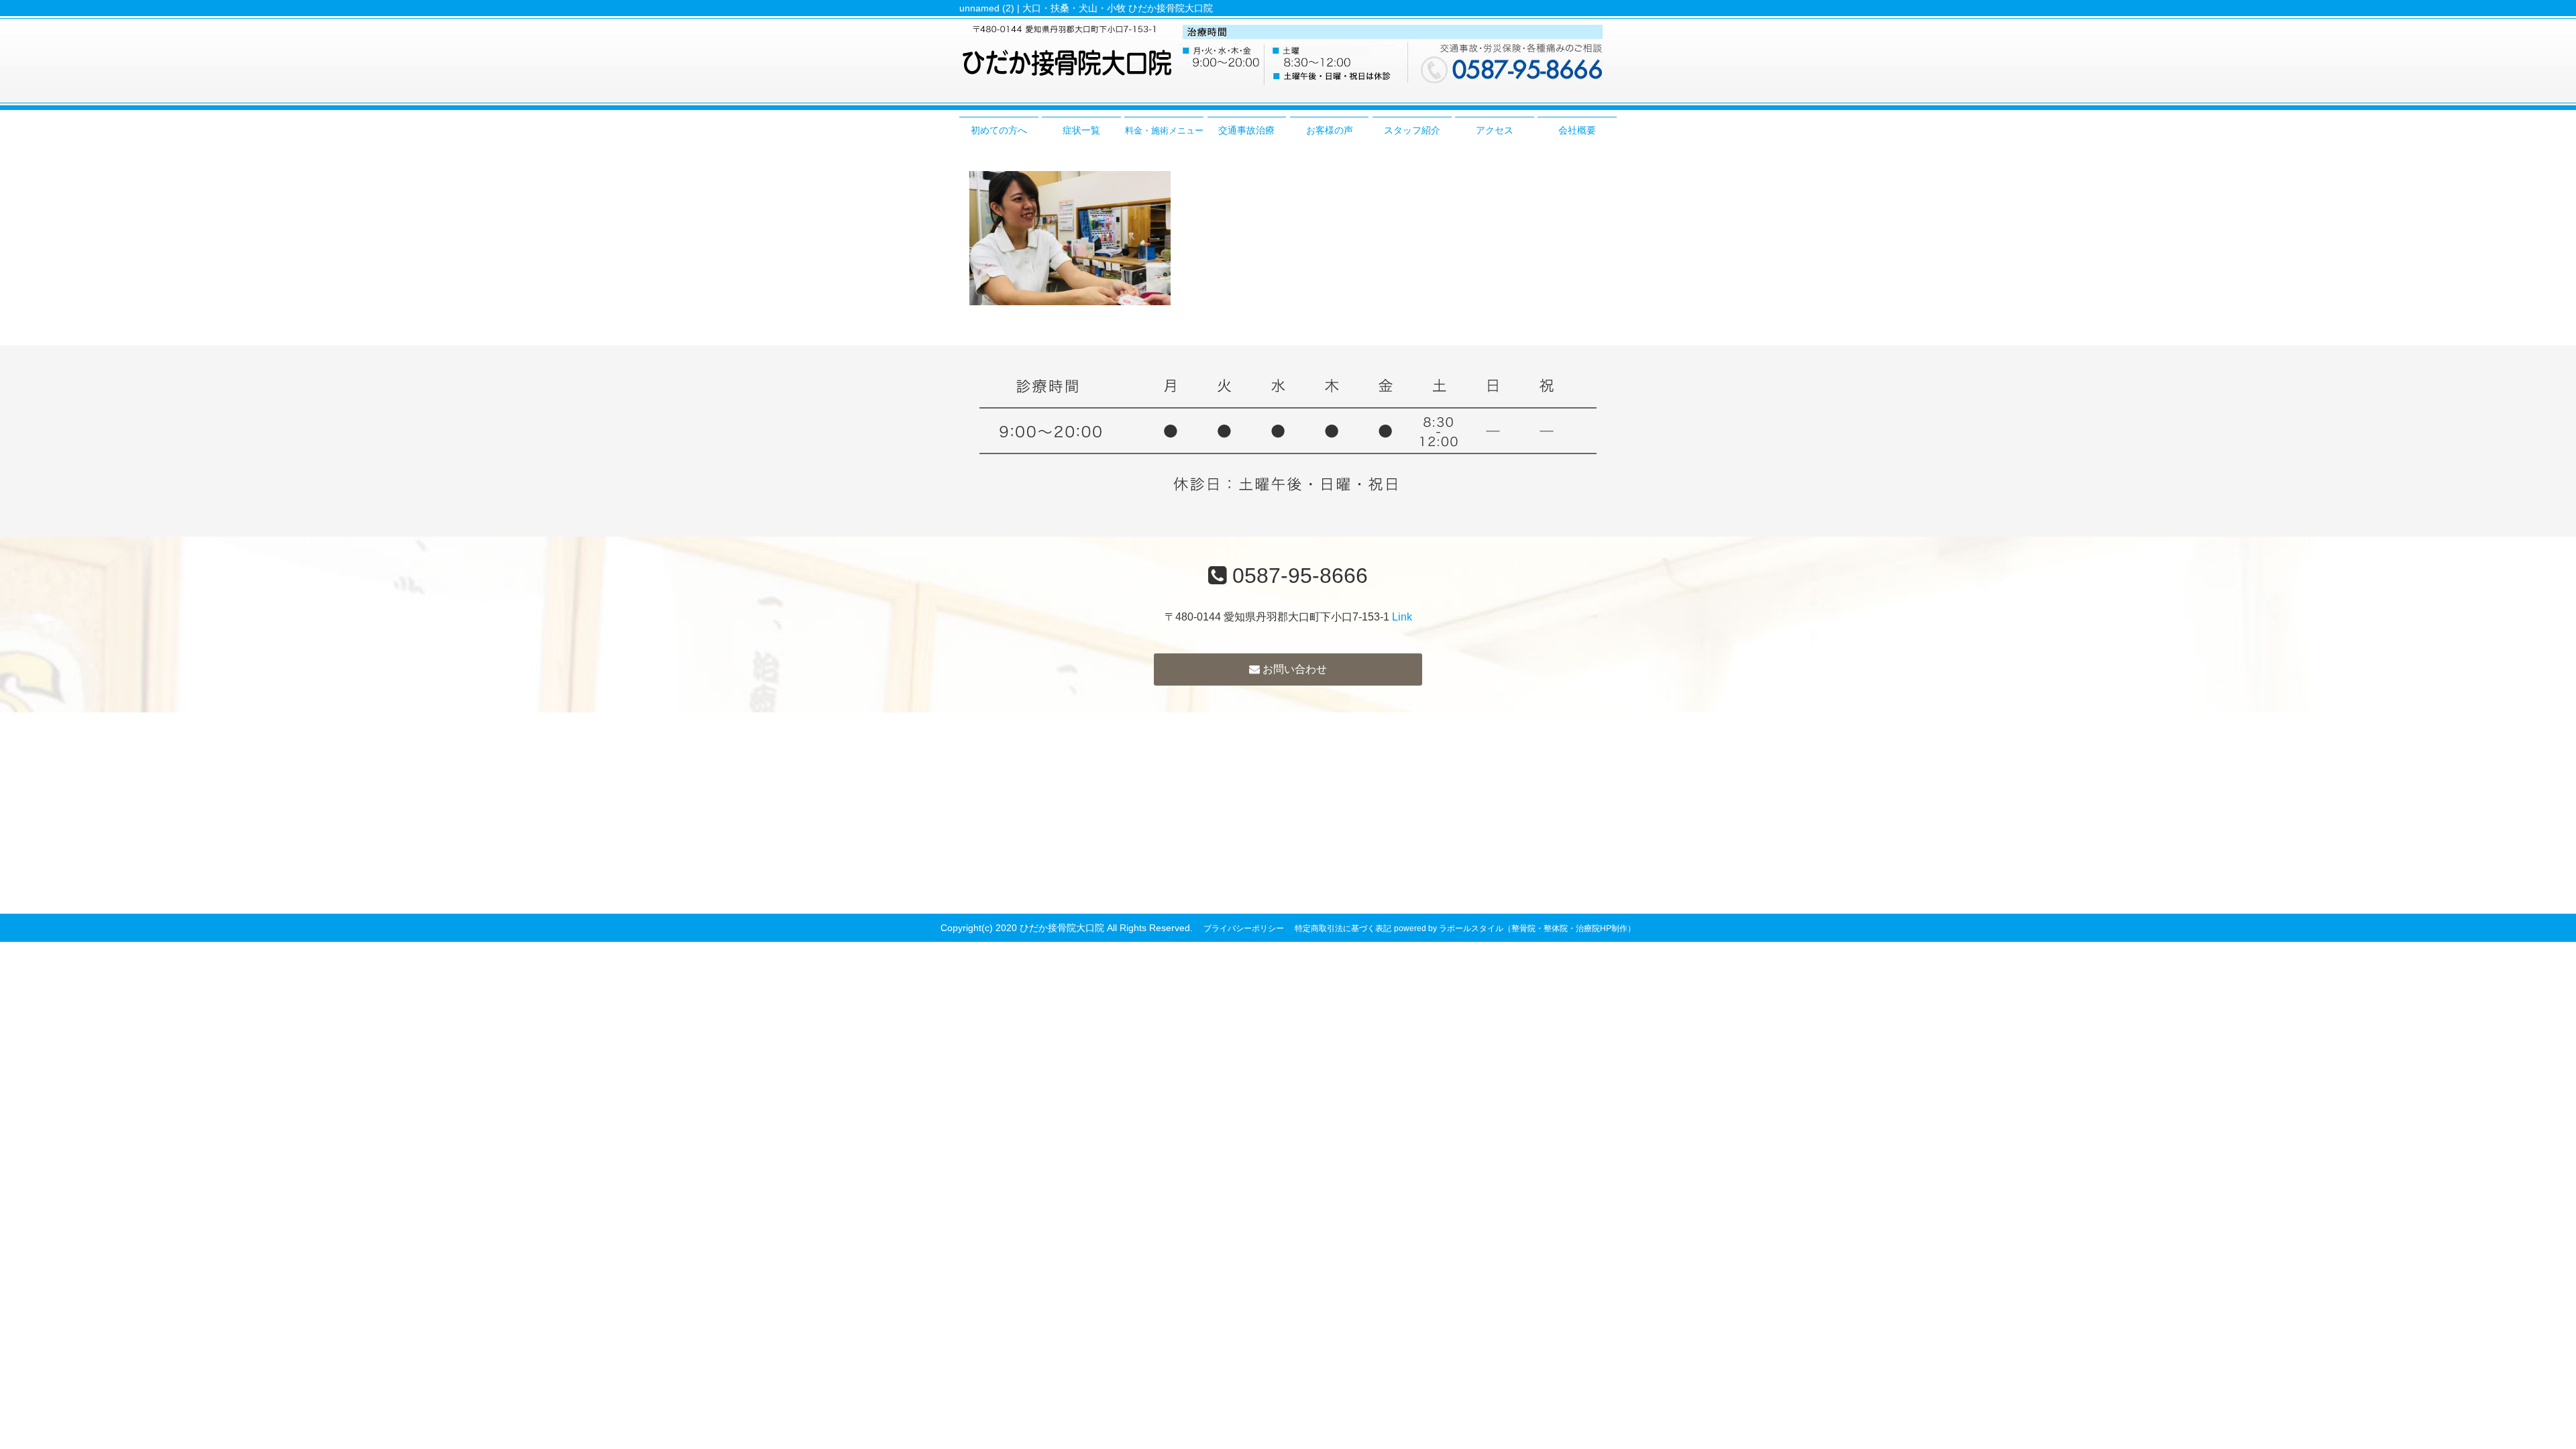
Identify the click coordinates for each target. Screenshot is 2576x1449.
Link (1402, 617)
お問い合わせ (1293, 669)
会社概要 (1577, 130)
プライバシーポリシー (1244, 928)
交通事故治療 (1246, 130)
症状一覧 (1081, 130)
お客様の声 (1330, 130)
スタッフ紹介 (1412, 130)
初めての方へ (999, 130)
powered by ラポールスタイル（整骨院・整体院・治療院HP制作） (1515, 928)
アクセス (1495, 130)
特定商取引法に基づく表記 (1343, 928)
